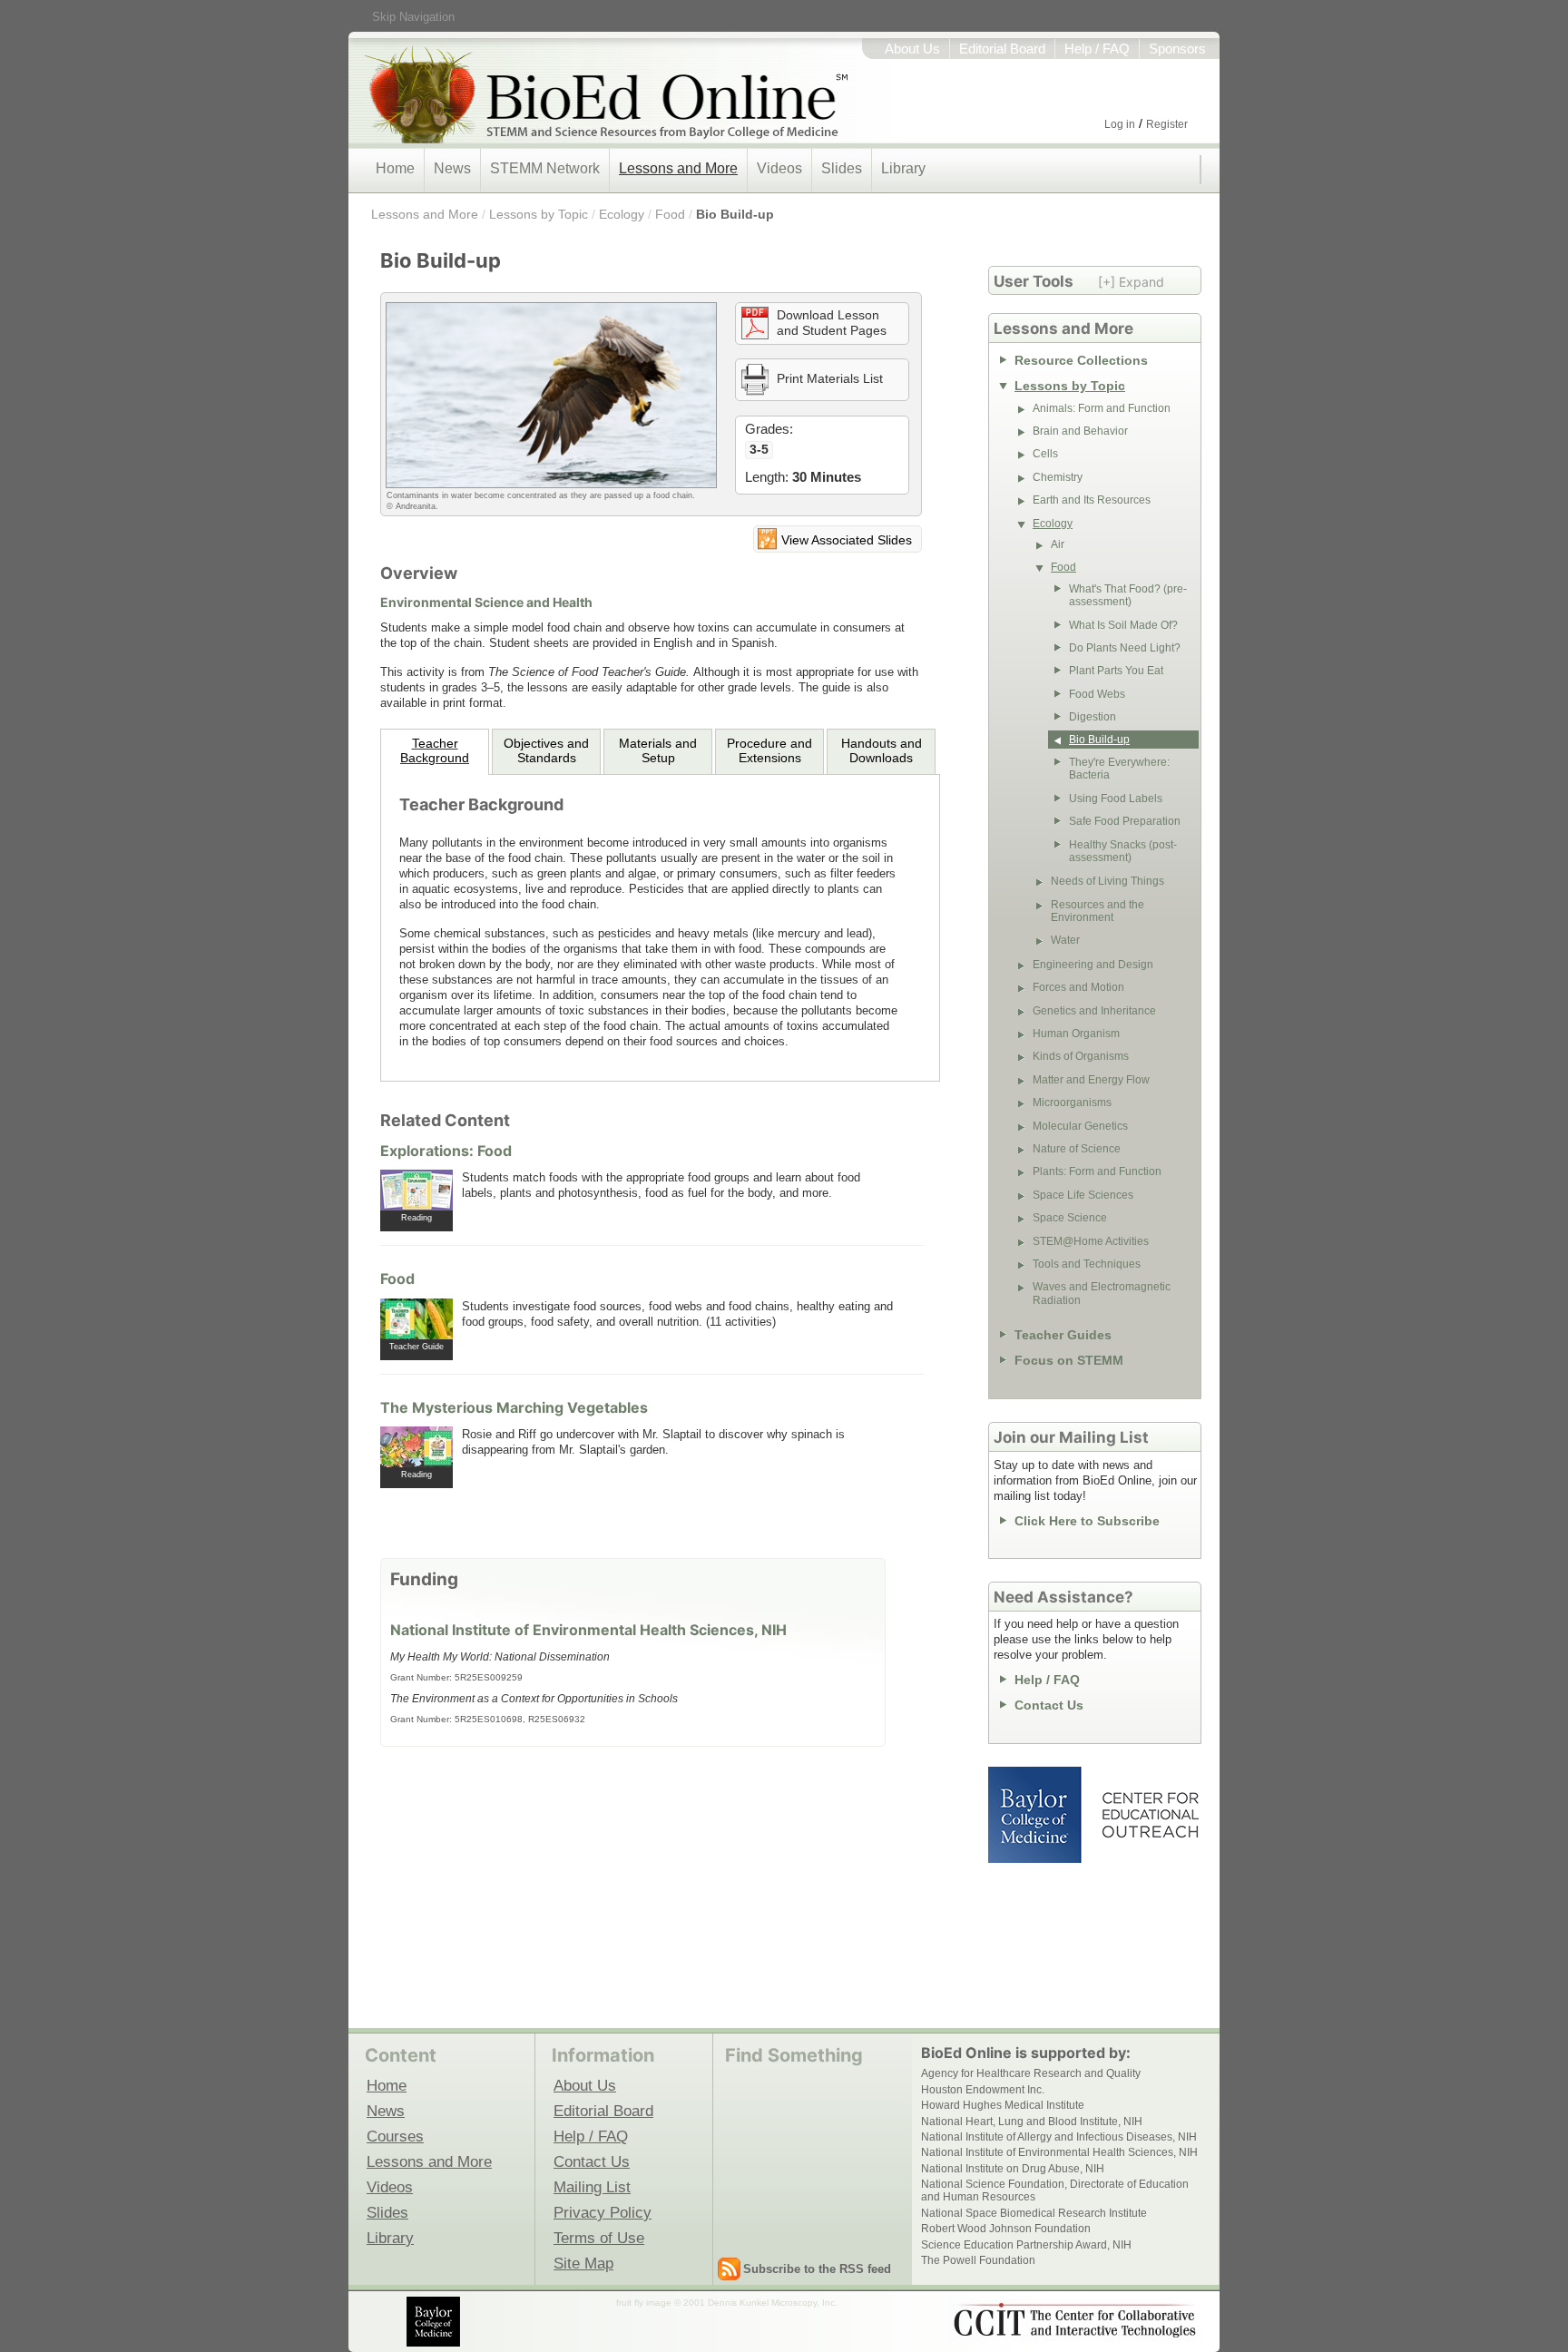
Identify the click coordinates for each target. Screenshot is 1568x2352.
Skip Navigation (413, 17)
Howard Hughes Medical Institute (1003, 2105)
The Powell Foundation (978, 2260)
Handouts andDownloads (882, 750)
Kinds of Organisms (1081, 1056)
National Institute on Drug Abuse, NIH (1013, 2169)
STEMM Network (545, 168)
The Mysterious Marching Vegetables (514, 1407)
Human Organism (1076, 1034)
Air (1058, 544)
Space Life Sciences (1083, 1195)
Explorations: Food (446, 1151)
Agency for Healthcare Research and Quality (1031, 2073)
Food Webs (1097, 694)
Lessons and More (678, 168)
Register (1167, 124)
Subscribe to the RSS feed (817, 2269)
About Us (912, 49)
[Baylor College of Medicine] (435, 2322)
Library (903, 168)
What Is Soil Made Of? (1123, 625)
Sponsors (1177, 49)
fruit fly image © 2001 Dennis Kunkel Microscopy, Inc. (727, 2303)
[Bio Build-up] (551, 395)
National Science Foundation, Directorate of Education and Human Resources (1055, 2190)
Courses (395, 2136)
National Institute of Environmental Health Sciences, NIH (588, 1630)
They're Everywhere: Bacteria (1119, 769)
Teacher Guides (1063, 1335)
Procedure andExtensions (769, 750)
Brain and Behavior (1080, 431)
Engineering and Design (1093, 965)
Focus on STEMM (1069, 1360)
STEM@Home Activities (1091, 1241)
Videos (779, 168)
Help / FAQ (1097, 49)
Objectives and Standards (546, 750)
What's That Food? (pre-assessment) (1128, 595)
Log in (1120, 124)
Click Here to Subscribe (1087, 1521)
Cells (1045, 454)
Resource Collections (1081, 360)
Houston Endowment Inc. (983, 2090)
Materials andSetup (658, 750)
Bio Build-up (735, 214)
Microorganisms (1072, 1102)
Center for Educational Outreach (1149, 1815)
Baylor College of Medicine (1036, 1815)
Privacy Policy (603, 2212)
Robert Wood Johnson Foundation (1006, 2229)
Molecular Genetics (1080, 1126)
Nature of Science (1077, 1149)
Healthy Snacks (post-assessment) (1123, 851)
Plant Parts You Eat (1116, 671)
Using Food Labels (1116, 799)
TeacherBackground (435, 750)
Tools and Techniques (1087, 1264)
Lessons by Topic (539, 214)
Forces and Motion (1078, 987)
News (452, 168)
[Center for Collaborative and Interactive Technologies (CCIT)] (1074, 2320)
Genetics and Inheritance (1094, 1011)
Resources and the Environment (1098, 911)
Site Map (583, 2263)
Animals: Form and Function (1102, 408)
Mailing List (592, 2187)
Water (1065, 940)
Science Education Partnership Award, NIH (1026, 2245)
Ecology (622, 214)
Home (395, 168)
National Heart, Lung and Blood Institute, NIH (1032, 2122)
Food (670, 214)
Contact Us (1049, 1705)
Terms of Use (599, 2238)
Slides (842, 168)
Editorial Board (1002, 49)
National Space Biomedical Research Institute (1034, 2213)
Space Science (1070, 1218)
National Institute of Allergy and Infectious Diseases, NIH (1059, 2137)
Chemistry (1058, 477)
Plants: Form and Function (1097, 1171)
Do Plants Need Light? (1125, 648)
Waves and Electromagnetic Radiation (1102, 1293)
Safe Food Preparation (1125, 821)
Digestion (1093, 717)
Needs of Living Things (1107, 881)
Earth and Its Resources (1092, 500)
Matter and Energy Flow (1091, 1080)
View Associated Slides (847, 540)
